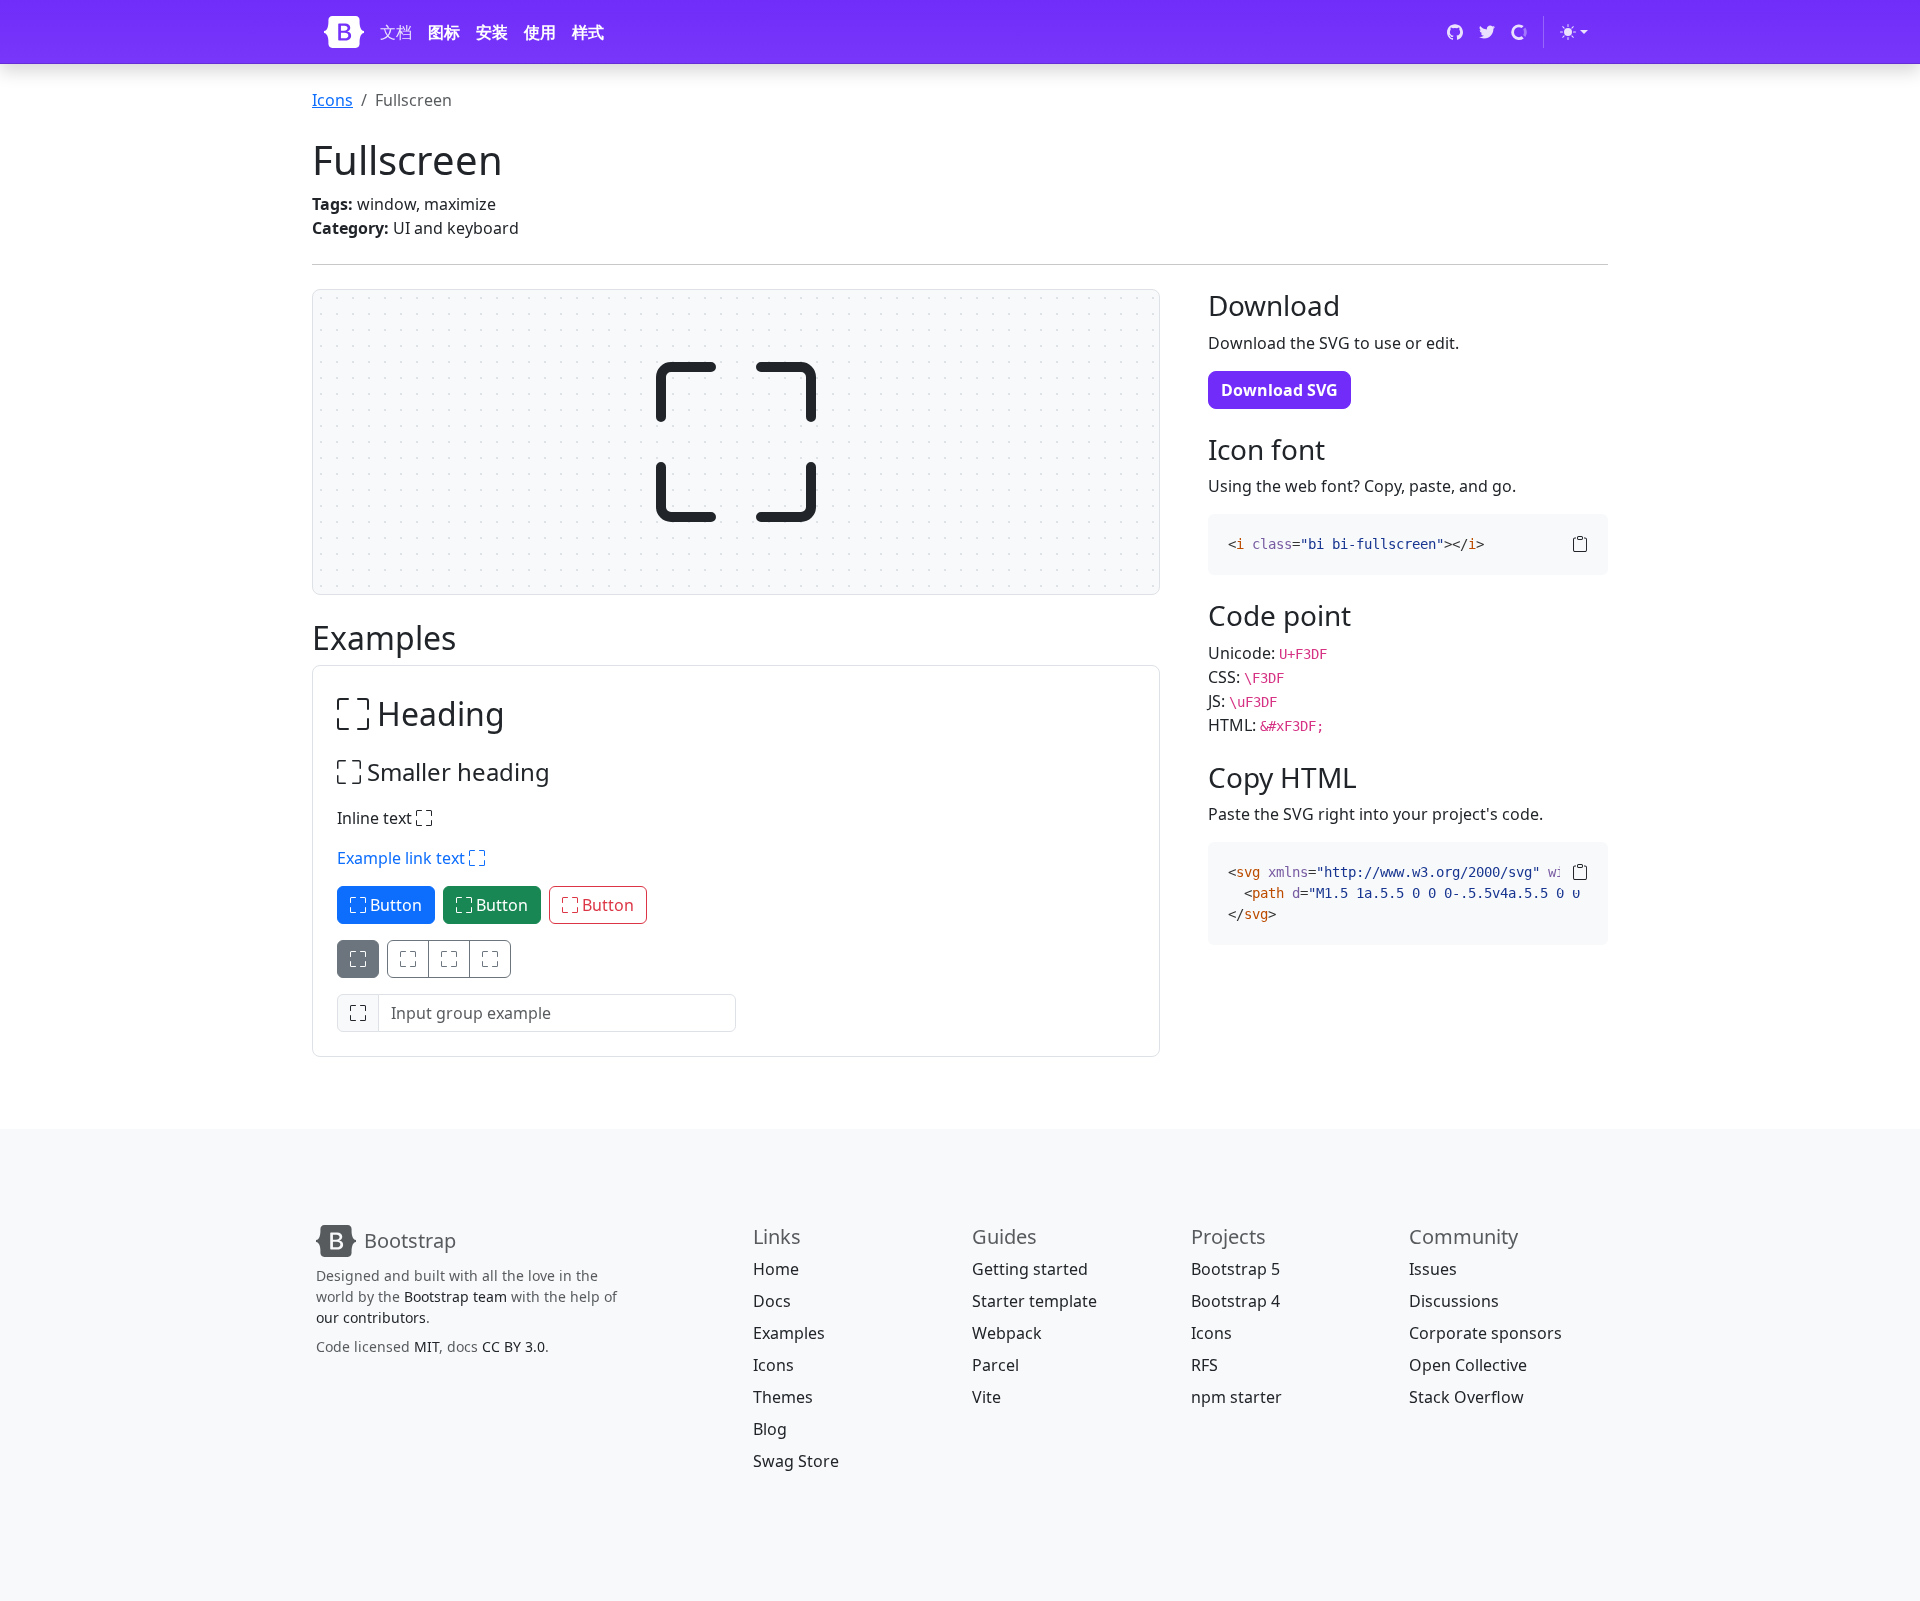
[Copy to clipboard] (1580, 544)
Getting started (1030, 1269)
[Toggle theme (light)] (1574, 32)
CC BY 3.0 (513, 1346)
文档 (396, 32)
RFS (1204, 1365)
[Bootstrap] (344, 32)
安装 (492, 32)
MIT (426, 1346)
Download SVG (1279, 390)
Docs (772, 1301)
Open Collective (1468, 1365)
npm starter (1236, 1397)
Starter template (1034, 1301)
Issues (1433, 1269)
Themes (783, 1397)
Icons (332, 100)
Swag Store (796, 1461)
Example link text (403, 858)
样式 (588, 32)
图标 (444, 32)
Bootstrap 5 (1235, 1269)
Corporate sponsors (1485, 1333)
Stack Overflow (1466, 1397)
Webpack (1007, 1333)
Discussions (1454, 1301)
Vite (986, 1397)
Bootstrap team (455, 1296)
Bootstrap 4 (1235, 1301)
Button (394, 905)
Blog (770, 1429)
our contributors (371, 1317)
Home (776, 1269)
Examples (789, 1333)
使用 (540, 32)
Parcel (995, 1365)
